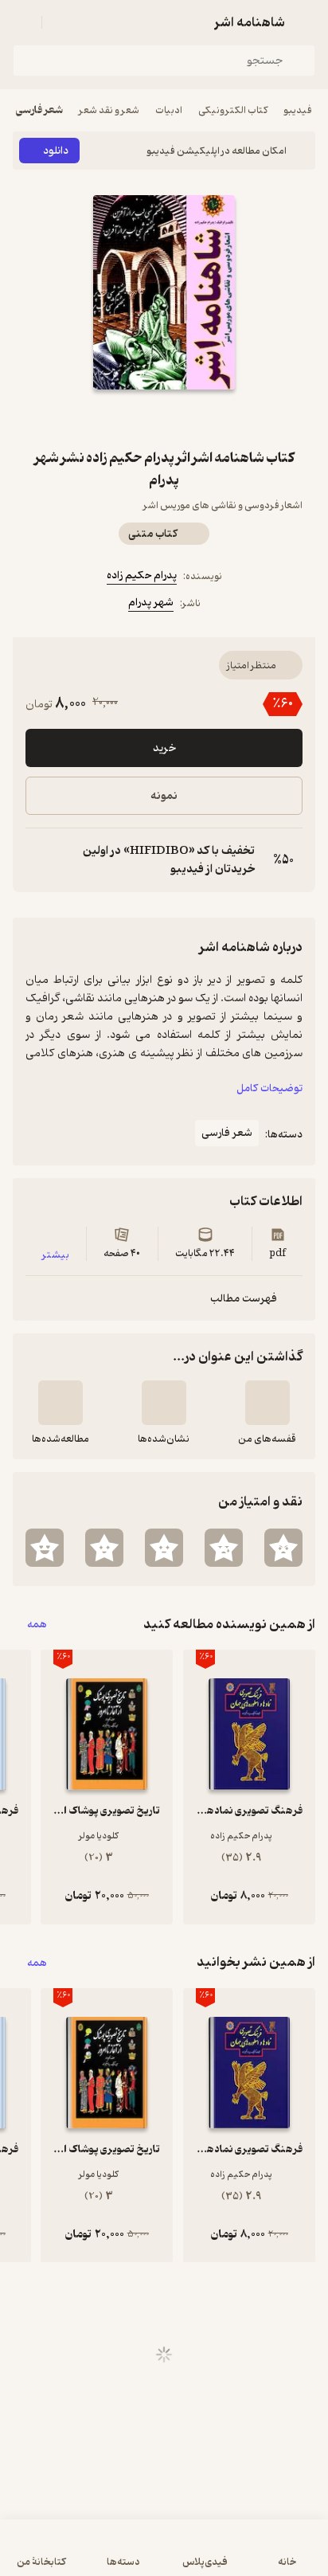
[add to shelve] (267, 1403)
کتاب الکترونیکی (233, 110)
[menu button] (22, 22)
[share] (126, 418)
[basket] (61, 22)
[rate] (283, 1548)
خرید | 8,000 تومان (164, 2556)
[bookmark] (202, 418)
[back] (306, 22)
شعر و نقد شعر (109, 110)
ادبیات (169, 110)
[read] (61, 1403)
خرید (164, 748)
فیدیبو (298, 110)
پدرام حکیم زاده (142, 575)
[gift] (164, 418)
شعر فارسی (39, 110)
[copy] (38, 860)
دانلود (56, 151)
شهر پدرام (151, 603)
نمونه (164, 796)
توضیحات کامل (269, 1088)
